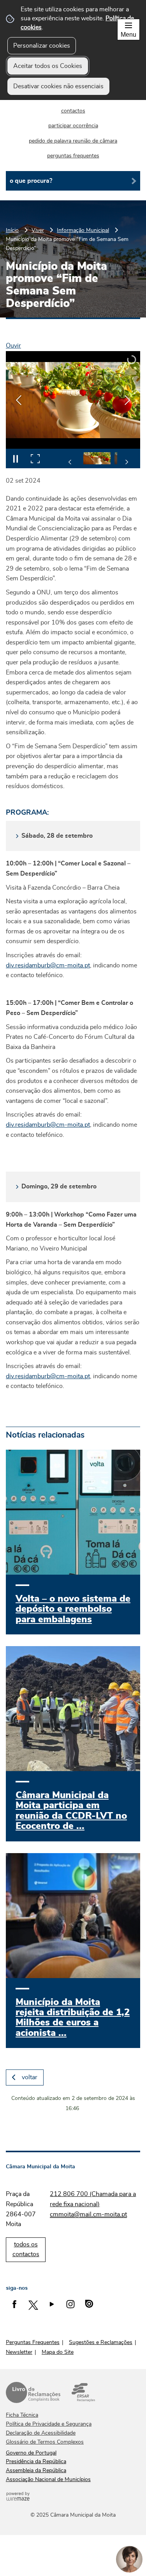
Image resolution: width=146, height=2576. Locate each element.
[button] (109, 458)
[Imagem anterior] (19, 400)
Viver (38, 230)
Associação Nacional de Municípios (48, 2480)
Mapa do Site (58, 2352)
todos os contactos (26, 2250)
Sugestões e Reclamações (101, 2342)
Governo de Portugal (31, 2453)
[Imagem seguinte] (127, 400)
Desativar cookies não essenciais (58, 86)
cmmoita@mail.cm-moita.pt (88, 2214)
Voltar (30, 2077)
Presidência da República (36, 2462)
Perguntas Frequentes (33, 2342)
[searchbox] (73, 181)
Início (12, 230)
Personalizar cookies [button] (42, 46)
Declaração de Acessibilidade (41, 2433)
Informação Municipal (83, 230)
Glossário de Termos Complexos (45, 2442)
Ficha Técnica (22, 2415)
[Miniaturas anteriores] (70, 462)
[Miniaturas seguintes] (127, 462)
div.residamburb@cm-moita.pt (48, 965)
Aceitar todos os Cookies (48, 66)
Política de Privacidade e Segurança (49, 2424)
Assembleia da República (36, 2471)
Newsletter (19, 2352)
